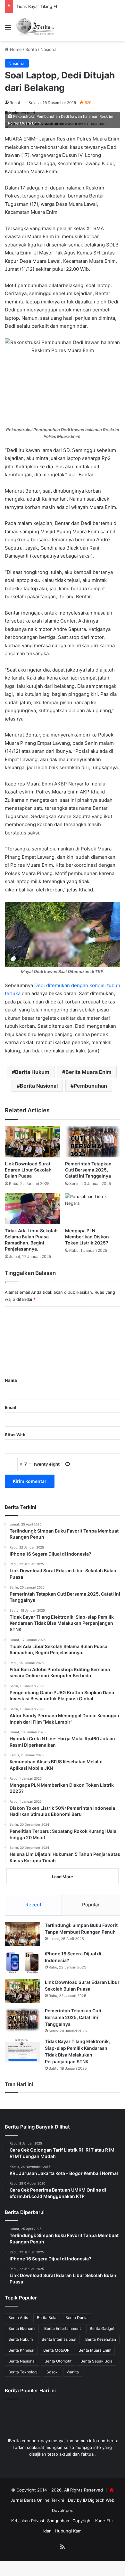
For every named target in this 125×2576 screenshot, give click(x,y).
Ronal (15, 103)
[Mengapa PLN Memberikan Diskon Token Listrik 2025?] (93, 1209)
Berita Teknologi (23, 2372)
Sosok (52, 2372)
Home (15, 49)
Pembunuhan (90, 1086)
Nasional (49, 49)
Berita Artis (18, 2318)
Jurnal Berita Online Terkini (37, 2500)
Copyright (82, 2521)
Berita (31, 49)
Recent (33, 1905)
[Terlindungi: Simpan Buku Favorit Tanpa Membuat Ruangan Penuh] (22, 1934)
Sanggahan (58, 2521)
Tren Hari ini (19, 2084)
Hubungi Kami (69, 2531)
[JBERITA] (36, 27)
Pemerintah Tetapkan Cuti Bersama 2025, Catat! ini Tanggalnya (88, 1170)
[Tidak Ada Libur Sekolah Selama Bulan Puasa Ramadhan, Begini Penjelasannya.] (32, 1209)
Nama (11, 1380)
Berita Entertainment (63, 2328)
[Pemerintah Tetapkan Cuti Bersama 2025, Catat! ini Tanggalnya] (93, 1142)
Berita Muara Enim (88, 1072)
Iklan (47, 2531)
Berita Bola (47, 2318)
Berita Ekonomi (22, 2328)
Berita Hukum (32, 1072)
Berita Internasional (59, 2339)
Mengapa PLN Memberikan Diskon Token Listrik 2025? (87, 1237)
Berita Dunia (76, 2318)
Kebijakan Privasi (28, 2521)
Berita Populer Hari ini (30, 2391)
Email (11, 1407)
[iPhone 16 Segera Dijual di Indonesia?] (22, 1963)
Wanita (73, 2372)
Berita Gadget (102, 2328)
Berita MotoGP (56, 2350)
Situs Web (15, 1435)
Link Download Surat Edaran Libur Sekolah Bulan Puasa (28, 1170)
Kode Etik (104, 2521)
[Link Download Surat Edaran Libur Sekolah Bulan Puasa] (32, 1142)
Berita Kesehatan (101, 2339)
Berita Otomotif (58, 2361)
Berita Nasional (39, 1086)
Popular (91, 1905)
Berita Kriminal (21, 2350)
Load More (63, 1877)
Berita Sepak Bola (96, 2361)
